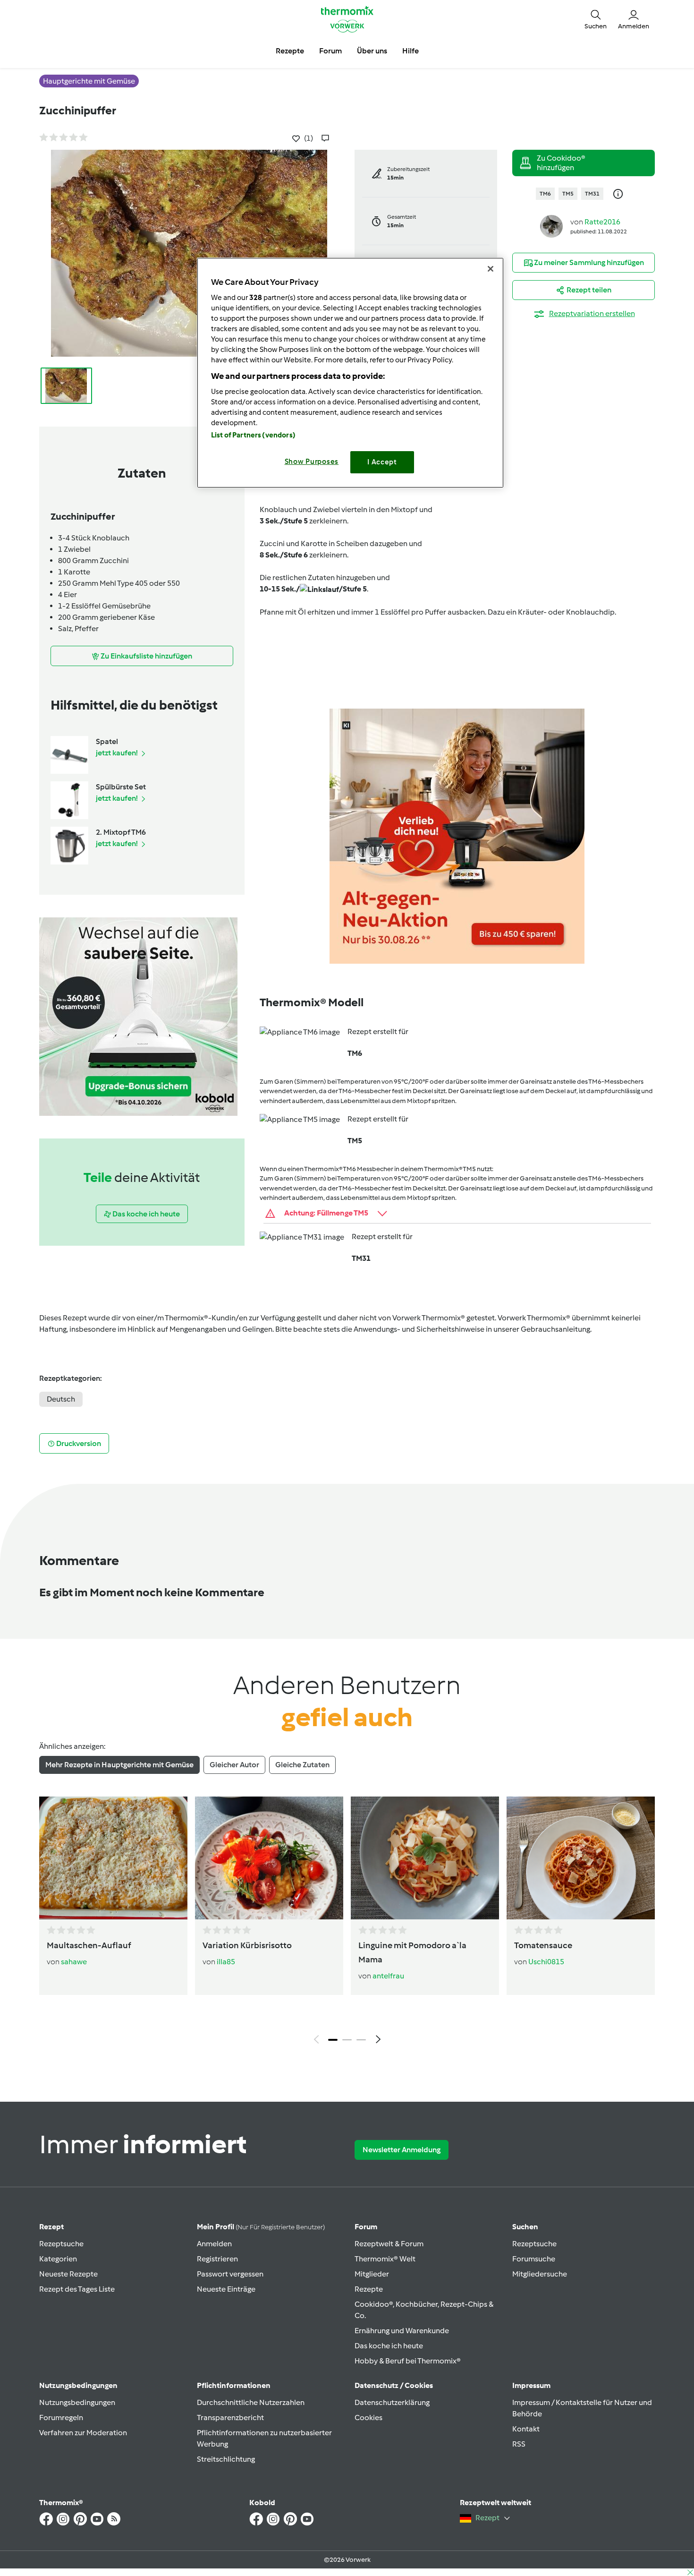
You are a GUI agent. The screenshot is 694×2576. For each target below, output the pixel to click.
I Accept (382, 462)
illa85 (226, 1962)
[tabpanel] (347, 1923)
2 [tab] (347, 2040)
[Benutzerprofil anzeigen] (551, 226)
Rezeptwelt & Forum (389, 2244)
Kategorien (58, 2259)
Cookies (368, 2418)
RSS (519, 2444)
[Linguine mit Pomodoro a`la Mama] (425, 1858)
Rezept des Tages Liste (77, 2289)
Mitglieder (372, 2274)
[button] (596, 19)
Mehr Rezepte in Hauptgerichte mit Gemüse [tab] (119, 1765)
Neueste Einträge (226, 2289)
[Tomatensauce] (581, 1858)
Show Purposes (312, 462)
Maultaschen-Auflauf (89, 1945)
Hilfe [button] (410, 51)
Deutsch (61, 1399)
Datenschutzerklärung (392, 2402)
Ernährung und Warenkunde (402, 2331)
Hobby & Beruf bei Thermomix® (408, 2361)
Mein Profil (261, 2227)
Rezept (51, 2227)
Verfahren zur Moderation (83, 2433)
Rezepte (369, 2289)
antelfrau (388, 1976)
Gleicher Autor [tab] (234, 1765)
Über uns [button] (372, 51)
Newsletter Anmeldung (402, 2150)
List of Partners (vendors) (253, 435)
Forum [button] (330, 51)
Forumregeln (61, 2418)
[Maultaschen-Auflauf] (113, 1858)
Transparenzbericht (230, 2418)
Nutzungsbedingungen (77, 2402)
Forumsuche (534, 2259)
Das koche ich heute (389, 2346)
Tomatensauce (543, 1945)
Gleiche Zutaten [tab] (302, 1765)
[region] (350, 372)
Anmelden (214, 2244)
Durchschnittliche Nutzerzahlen (251, 2402)
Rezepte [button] (290, 51)
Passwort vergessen (230, 2274)
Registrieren (217, 2259)
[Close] (491, 269)
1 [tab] (333, 2040)
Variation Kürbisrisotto (247, 1945)
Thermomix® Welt (385, 2259)
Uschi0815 (546, 1962)
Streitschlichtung (226, 2459)
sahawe (74, 1962)
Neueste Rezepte (68, 2274)
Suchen (525, 2227)
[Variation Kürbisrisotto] (269, 1858)
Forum (366, 2227)
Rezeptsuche (61, 2244)
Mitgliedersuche (540, 2274)
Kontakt (526, 2429)
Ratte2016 (602, 222)
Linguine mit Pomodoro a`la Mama (412, 1952)
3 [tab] (361, 2040)
